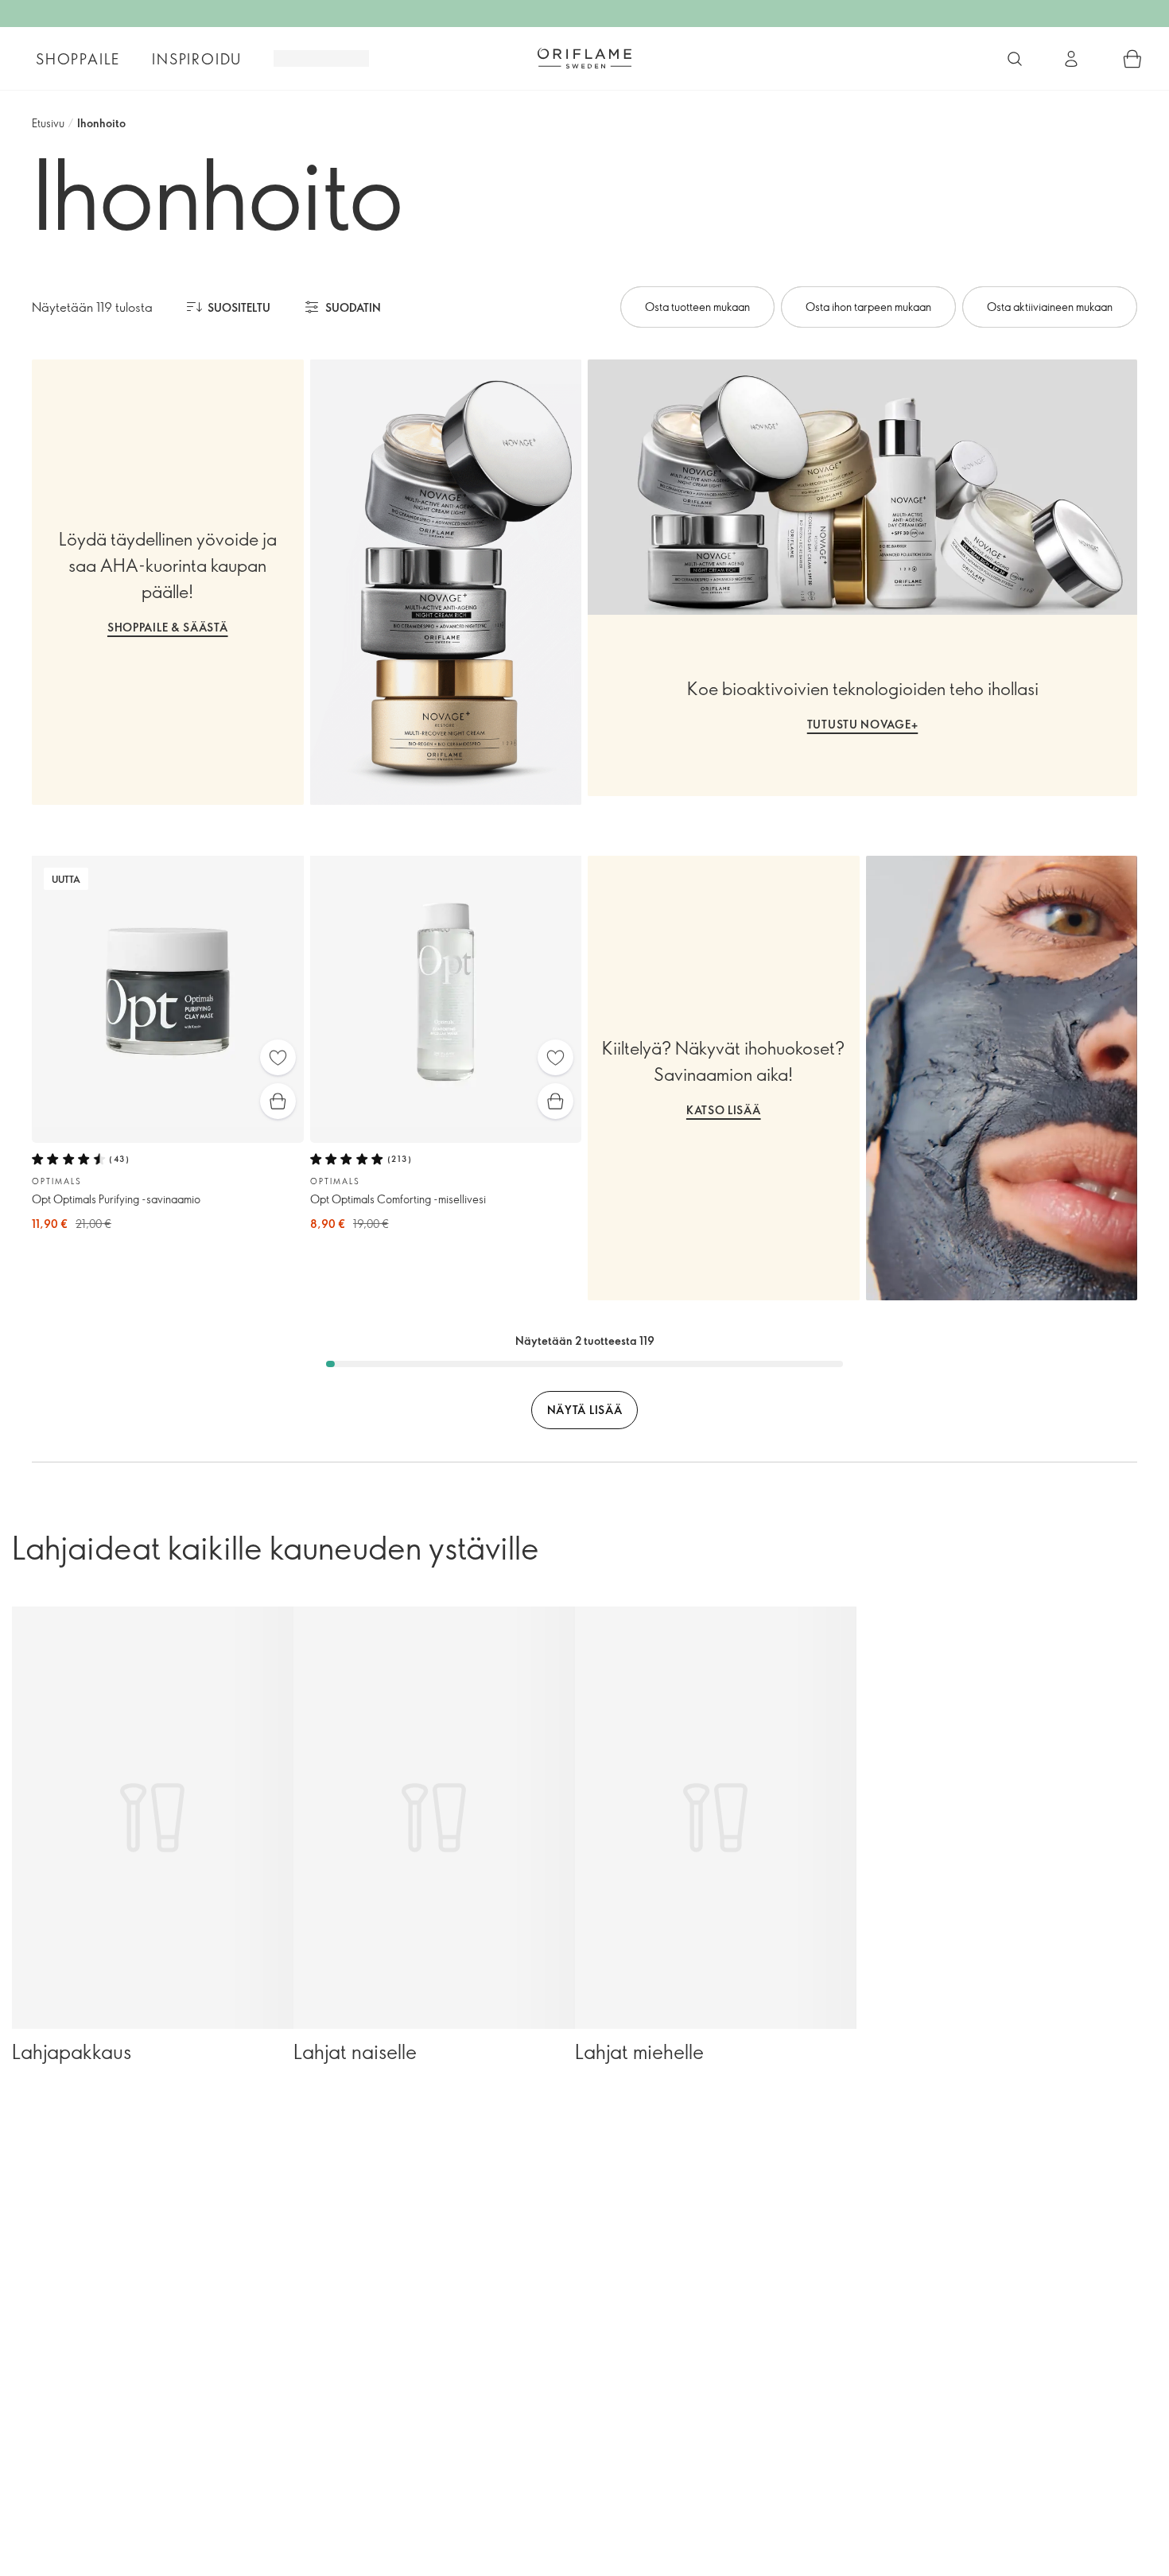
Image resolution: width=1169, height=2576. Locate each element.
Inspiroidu (197, 59)
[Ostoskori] (1132, 59)
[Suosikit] (278, 1057)
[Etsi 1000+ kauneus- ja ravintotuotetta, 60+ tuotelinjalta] (1015, 59)
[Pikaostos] (278, 1101)
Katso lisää (724, 1110)
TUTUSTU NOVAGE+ (863, 724)
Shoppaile (78, 59)
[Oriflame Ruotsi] (584, 58)
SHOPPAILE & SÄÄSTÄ (168, 627)
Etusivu (48, 123)
